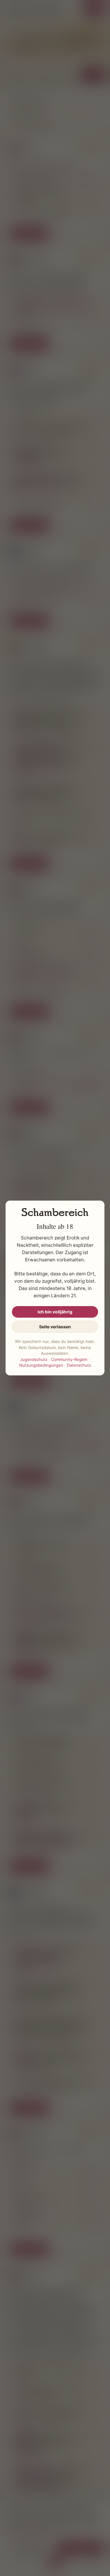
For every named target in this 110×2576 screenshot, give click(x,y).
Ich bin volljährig (55, 1312)
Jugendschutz (34, 1359)
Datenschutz (79, 1365)
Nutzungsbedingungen (41, 1365)
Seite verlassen (55, 1327)
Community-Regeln (69, 1359)
